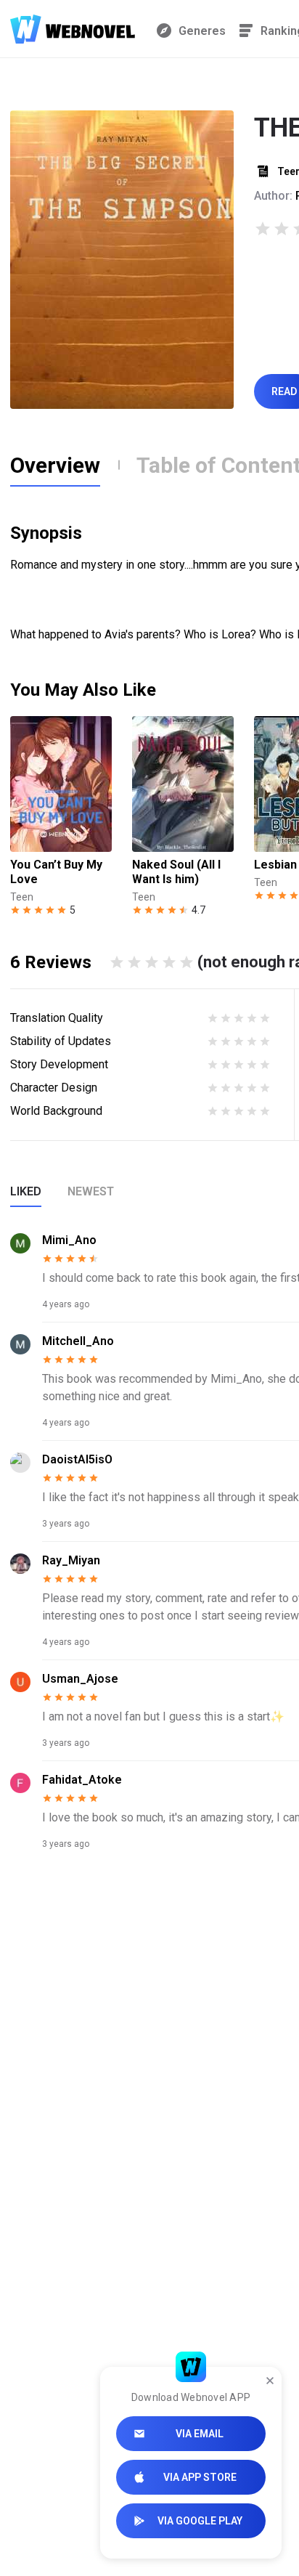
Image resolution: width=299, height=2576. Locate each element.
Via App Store (200, 2477)
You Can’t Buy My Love (56, 872)
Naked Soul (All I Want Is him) (176, 872)
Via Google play (200, 2521)
